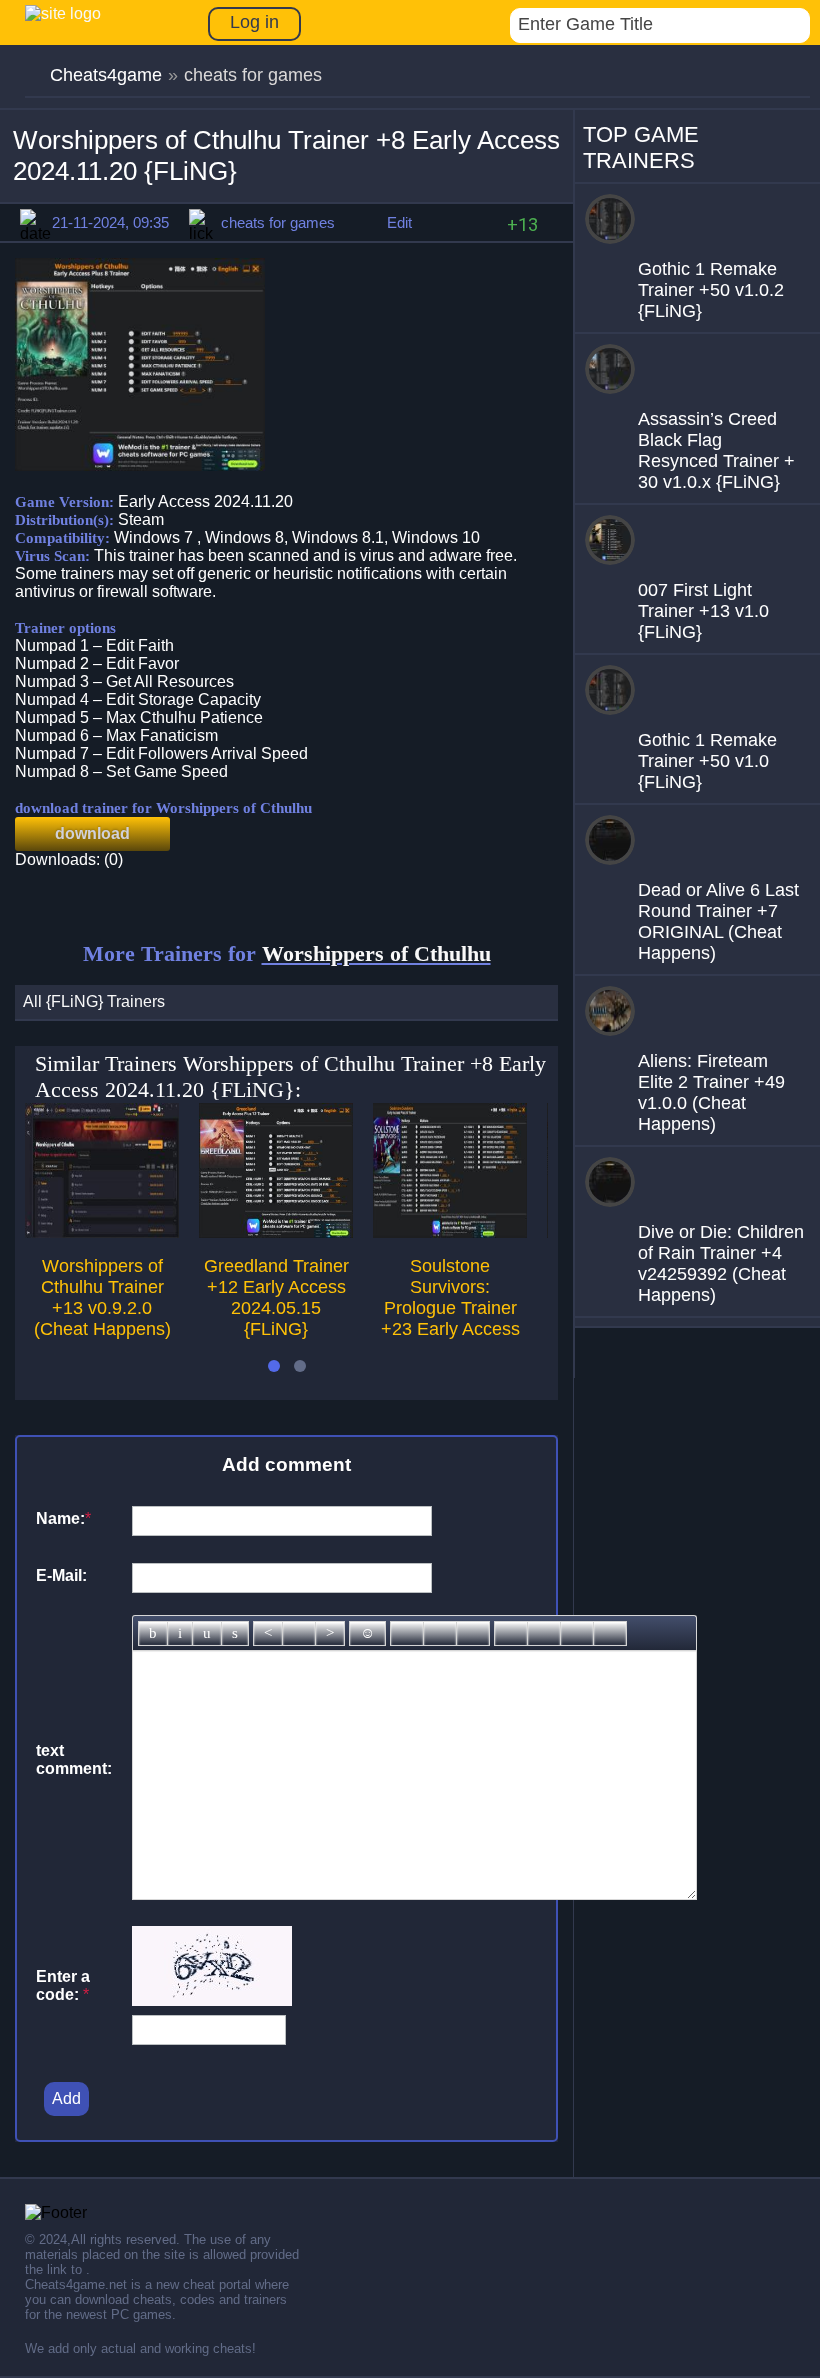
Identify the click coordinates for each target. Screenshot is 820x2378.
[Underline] (207, 1633)
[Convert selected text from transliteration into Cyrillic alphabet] (577, 1633)
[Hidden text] (511, 1633)
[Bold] (153, 1633)
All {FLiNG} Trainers (94, 1001)
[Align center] (299, 1633)
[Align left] (268, 1633)
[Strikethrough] (235, 1633)
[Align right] (330, 1633)
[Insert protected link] (440, 1633)
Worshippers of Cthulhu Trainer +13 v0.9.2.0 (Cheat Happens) (102, 1297)
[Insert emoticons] (367, 1633)
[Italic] (180, 1633)
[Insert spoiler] (610, 1633)
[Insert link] (407, 1633)
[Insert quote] (544, 1633)
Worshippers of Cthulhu (376, 953)
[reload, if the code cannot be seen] (212, 2000)
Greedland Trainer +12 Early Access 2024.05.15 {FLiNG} (276, 1297)
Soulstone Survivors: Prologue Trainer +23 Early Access (450, 1297)
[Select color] (473, 1633)
